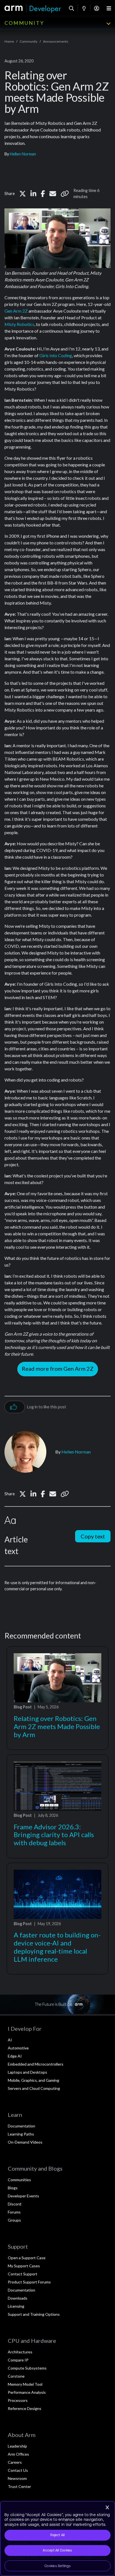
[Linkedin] (33, 194)
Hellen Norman (23, 154)
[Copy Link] (65, 194)
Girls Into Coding (56, 355)
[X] (23, 194)
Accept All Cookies (57, 2550)
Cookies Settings (57, 2566)
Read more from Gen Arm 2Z (58, 1369)
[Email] (53, 194)
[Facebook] (43, 194)
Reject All (57, 2535)
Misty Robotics (19, 324)
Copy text (93, 1536)
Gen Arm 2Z (16, 311)
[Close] (107, 2507)
